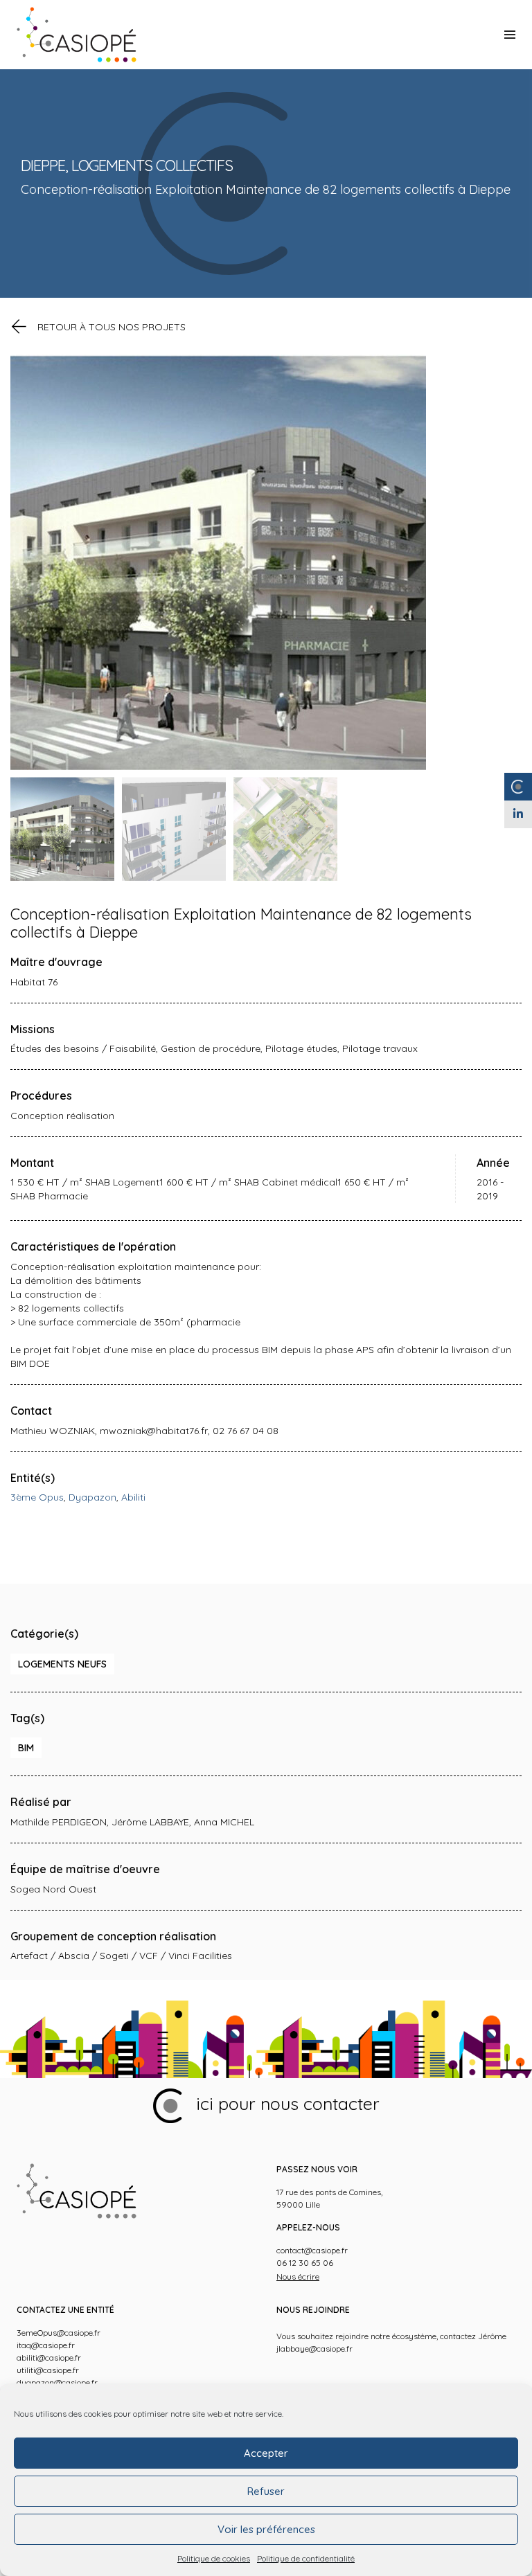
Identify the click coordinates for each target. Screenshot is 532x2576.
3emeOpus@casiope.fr (59, 2333)
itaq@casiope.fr (46, 2345)
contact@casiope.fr (312, 2250)
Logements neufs (62, 1664)
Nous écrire (298, 2277)
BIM (26, 1748)
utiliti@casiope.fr (48, 2370)
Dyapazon (92, 1497)
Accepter (266, 2453)
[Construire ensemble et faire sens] (77, 35)
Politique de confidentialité (306, 2558)
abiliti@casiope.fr (49, 2358)
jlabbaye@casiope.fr (314, 2349)
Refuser (266, 2491)
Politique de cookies (214, 2558)
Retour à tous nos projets (112, 327)
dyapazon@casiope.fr (57, 2382)
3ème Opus (37, 1497)
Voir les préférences (266, 2529)
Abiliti (133, 1497)
